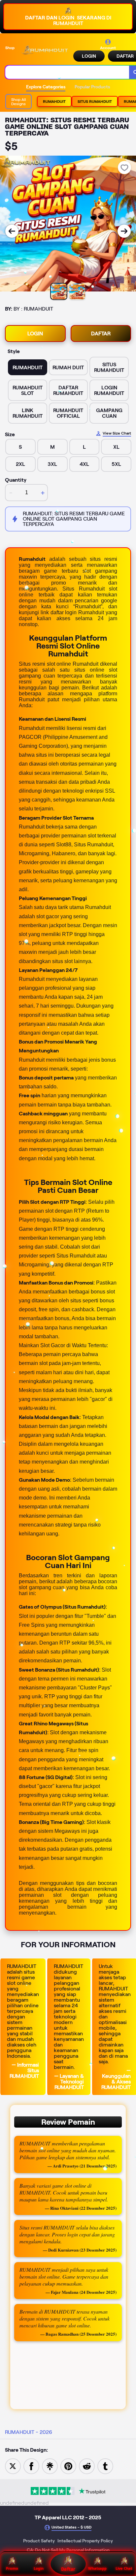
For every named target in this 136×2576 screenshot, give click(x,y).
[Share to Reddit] (87, 2466)
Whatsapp (97, 2568)
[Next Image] (124, 231)
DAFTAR (101, 333)
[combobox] (67, 72)
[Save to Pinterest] (68, 2466)
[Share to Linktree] (50, 2466)
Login (39, 2568)
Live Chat (124, 2568)
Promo (12, 2568)
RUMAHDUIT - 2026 (29, 2432)
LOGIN (89, 56)
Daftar (68, 2569)
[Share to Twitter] (13, 2466)
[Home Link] (45, 50)
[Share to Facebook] (31, 2466)
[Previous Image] (12, 231)
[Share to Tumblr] (105, 2466)
